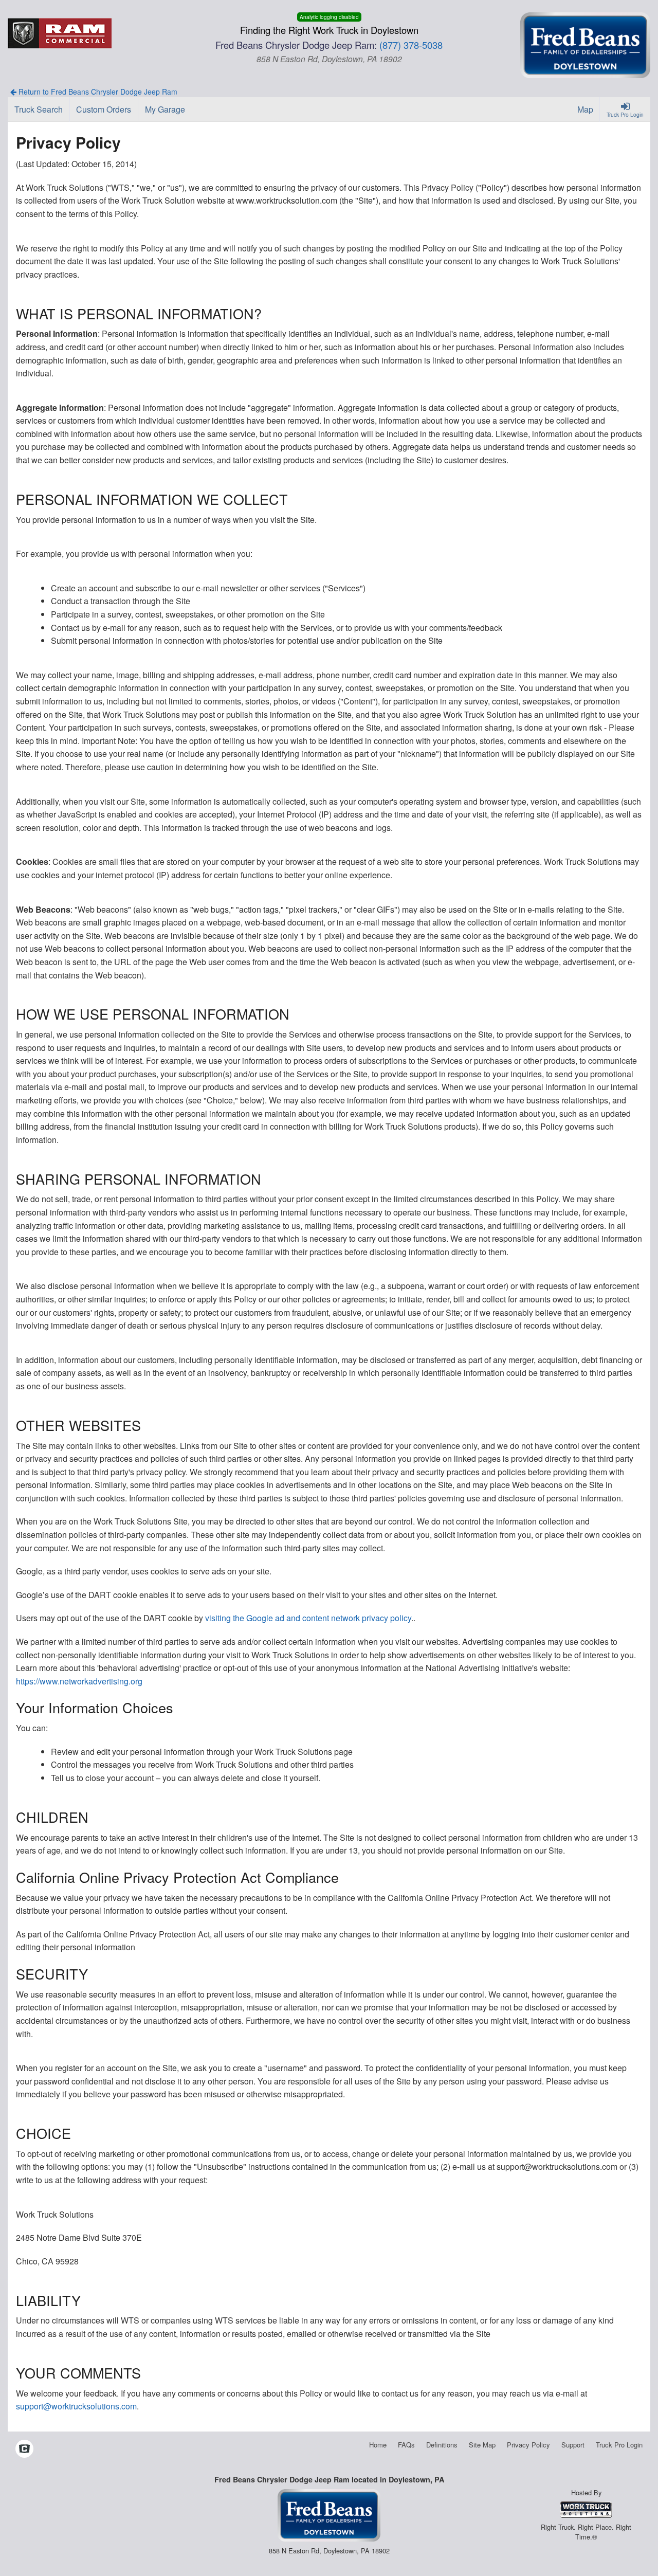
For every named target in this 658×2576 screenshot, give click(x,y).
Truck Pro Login (619, 2445)
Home (378, 2445)
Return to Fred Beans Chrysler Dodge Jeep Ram (97, 92)
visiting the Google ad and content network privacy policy (308, 1618)
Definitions (442, 2445)
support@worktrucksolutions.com (76, 2406)
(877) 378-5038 (411, 45)
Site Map (482, 2445)
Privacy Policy (528, 2445)
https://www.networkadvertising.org (79, 1681)
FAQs (406, 2445)
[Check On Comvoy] (24, 2449)
